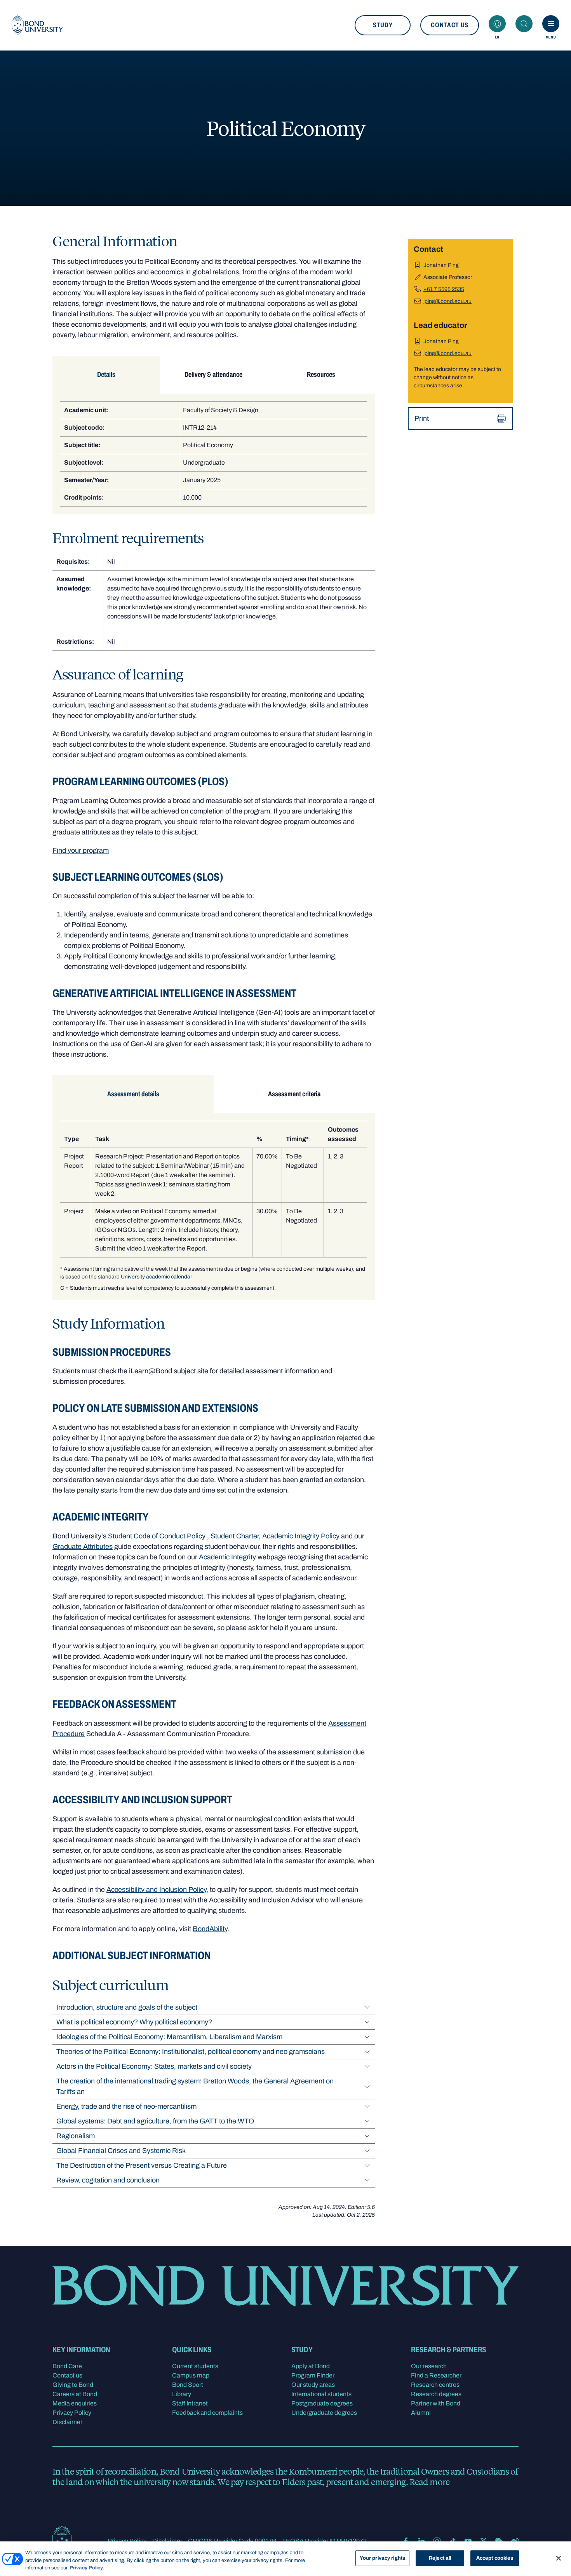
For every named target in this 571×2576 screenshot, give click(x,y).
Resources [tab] (321, 374)
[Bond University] (37, 25)
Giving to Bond (73, 2385)
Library (182, 2394)
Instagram (437, 2541)
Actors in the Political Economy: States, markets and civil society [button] (154, 2066)
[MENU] (551, 24)
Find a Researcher (436, 2375)
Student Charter (235, 1536)
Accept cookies (495, 2558)
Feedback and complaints (207, 2413)
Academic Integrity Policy (301, 1536)
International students (321, 2394)
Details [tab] (106, 374)
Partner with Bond (436, 2403)
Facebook (406, 2541)
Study (383, 25)
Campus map (191, 2375)
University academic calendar (157, 1277)
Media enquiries (75, 2403)
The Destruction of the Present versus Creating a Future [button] (142, 2165)
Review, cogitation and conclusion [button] (108, 2180)
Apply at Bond (311, 2366)
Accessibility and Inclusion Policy (156, 1890)
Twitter (484, 2541)
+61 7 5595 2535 (444, 289)
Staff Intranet (190, 2403)
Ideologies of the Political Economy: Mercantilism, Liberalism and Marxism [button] (169, 2037)
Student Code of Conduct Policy (158, 1536)
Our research (429, 2366)
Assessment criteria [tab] (294, 1094)
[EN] (497, 24)
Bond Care (67, 2366)
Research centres (435, 2385)
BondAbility (210, 1929)
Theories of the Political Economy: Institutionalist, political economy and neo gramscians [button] (191, 2052)
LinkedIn (421, 2541)
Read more (429, 2482)
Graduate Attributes (83, 1547)
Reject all (440, 2558)
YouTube (468, 2541)
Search (524, 24)
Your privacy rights (382, 2558)
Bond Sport (188, 2385)
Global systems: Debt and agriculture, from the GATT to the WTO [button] (155, 2121)
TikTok (453, 2541)
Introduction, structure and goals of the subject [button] (127, 2007)
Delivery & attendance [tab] (213, 374)
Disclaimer (67, 2422)
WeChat (499, 2541)
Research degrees (436, 2394)
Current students (195, 2366)
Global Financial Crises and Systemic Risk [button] (121, 2151)
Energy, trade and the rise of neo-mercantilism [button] (126, 2106)
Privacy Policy (72, 2413)
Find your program (81, 850)
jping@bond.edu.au (447, 301)
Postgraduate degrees (322, 2403)
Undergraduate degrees (324, 2413)
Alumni (421, 2413)
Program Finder (313, 2375)
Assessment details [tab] (133, 1094)
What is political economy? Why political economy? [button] (134, 2022)
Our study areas (313, 2385)
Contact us (450, 25)
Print (422, 418)
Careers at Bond (75, 2394)
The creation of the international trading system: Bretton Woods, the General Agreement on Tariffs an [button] (195, 2086)
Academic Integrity (227, 1557)
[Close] (559, 2558)
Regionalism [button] (76, 2136)
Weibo (515, 2541)
